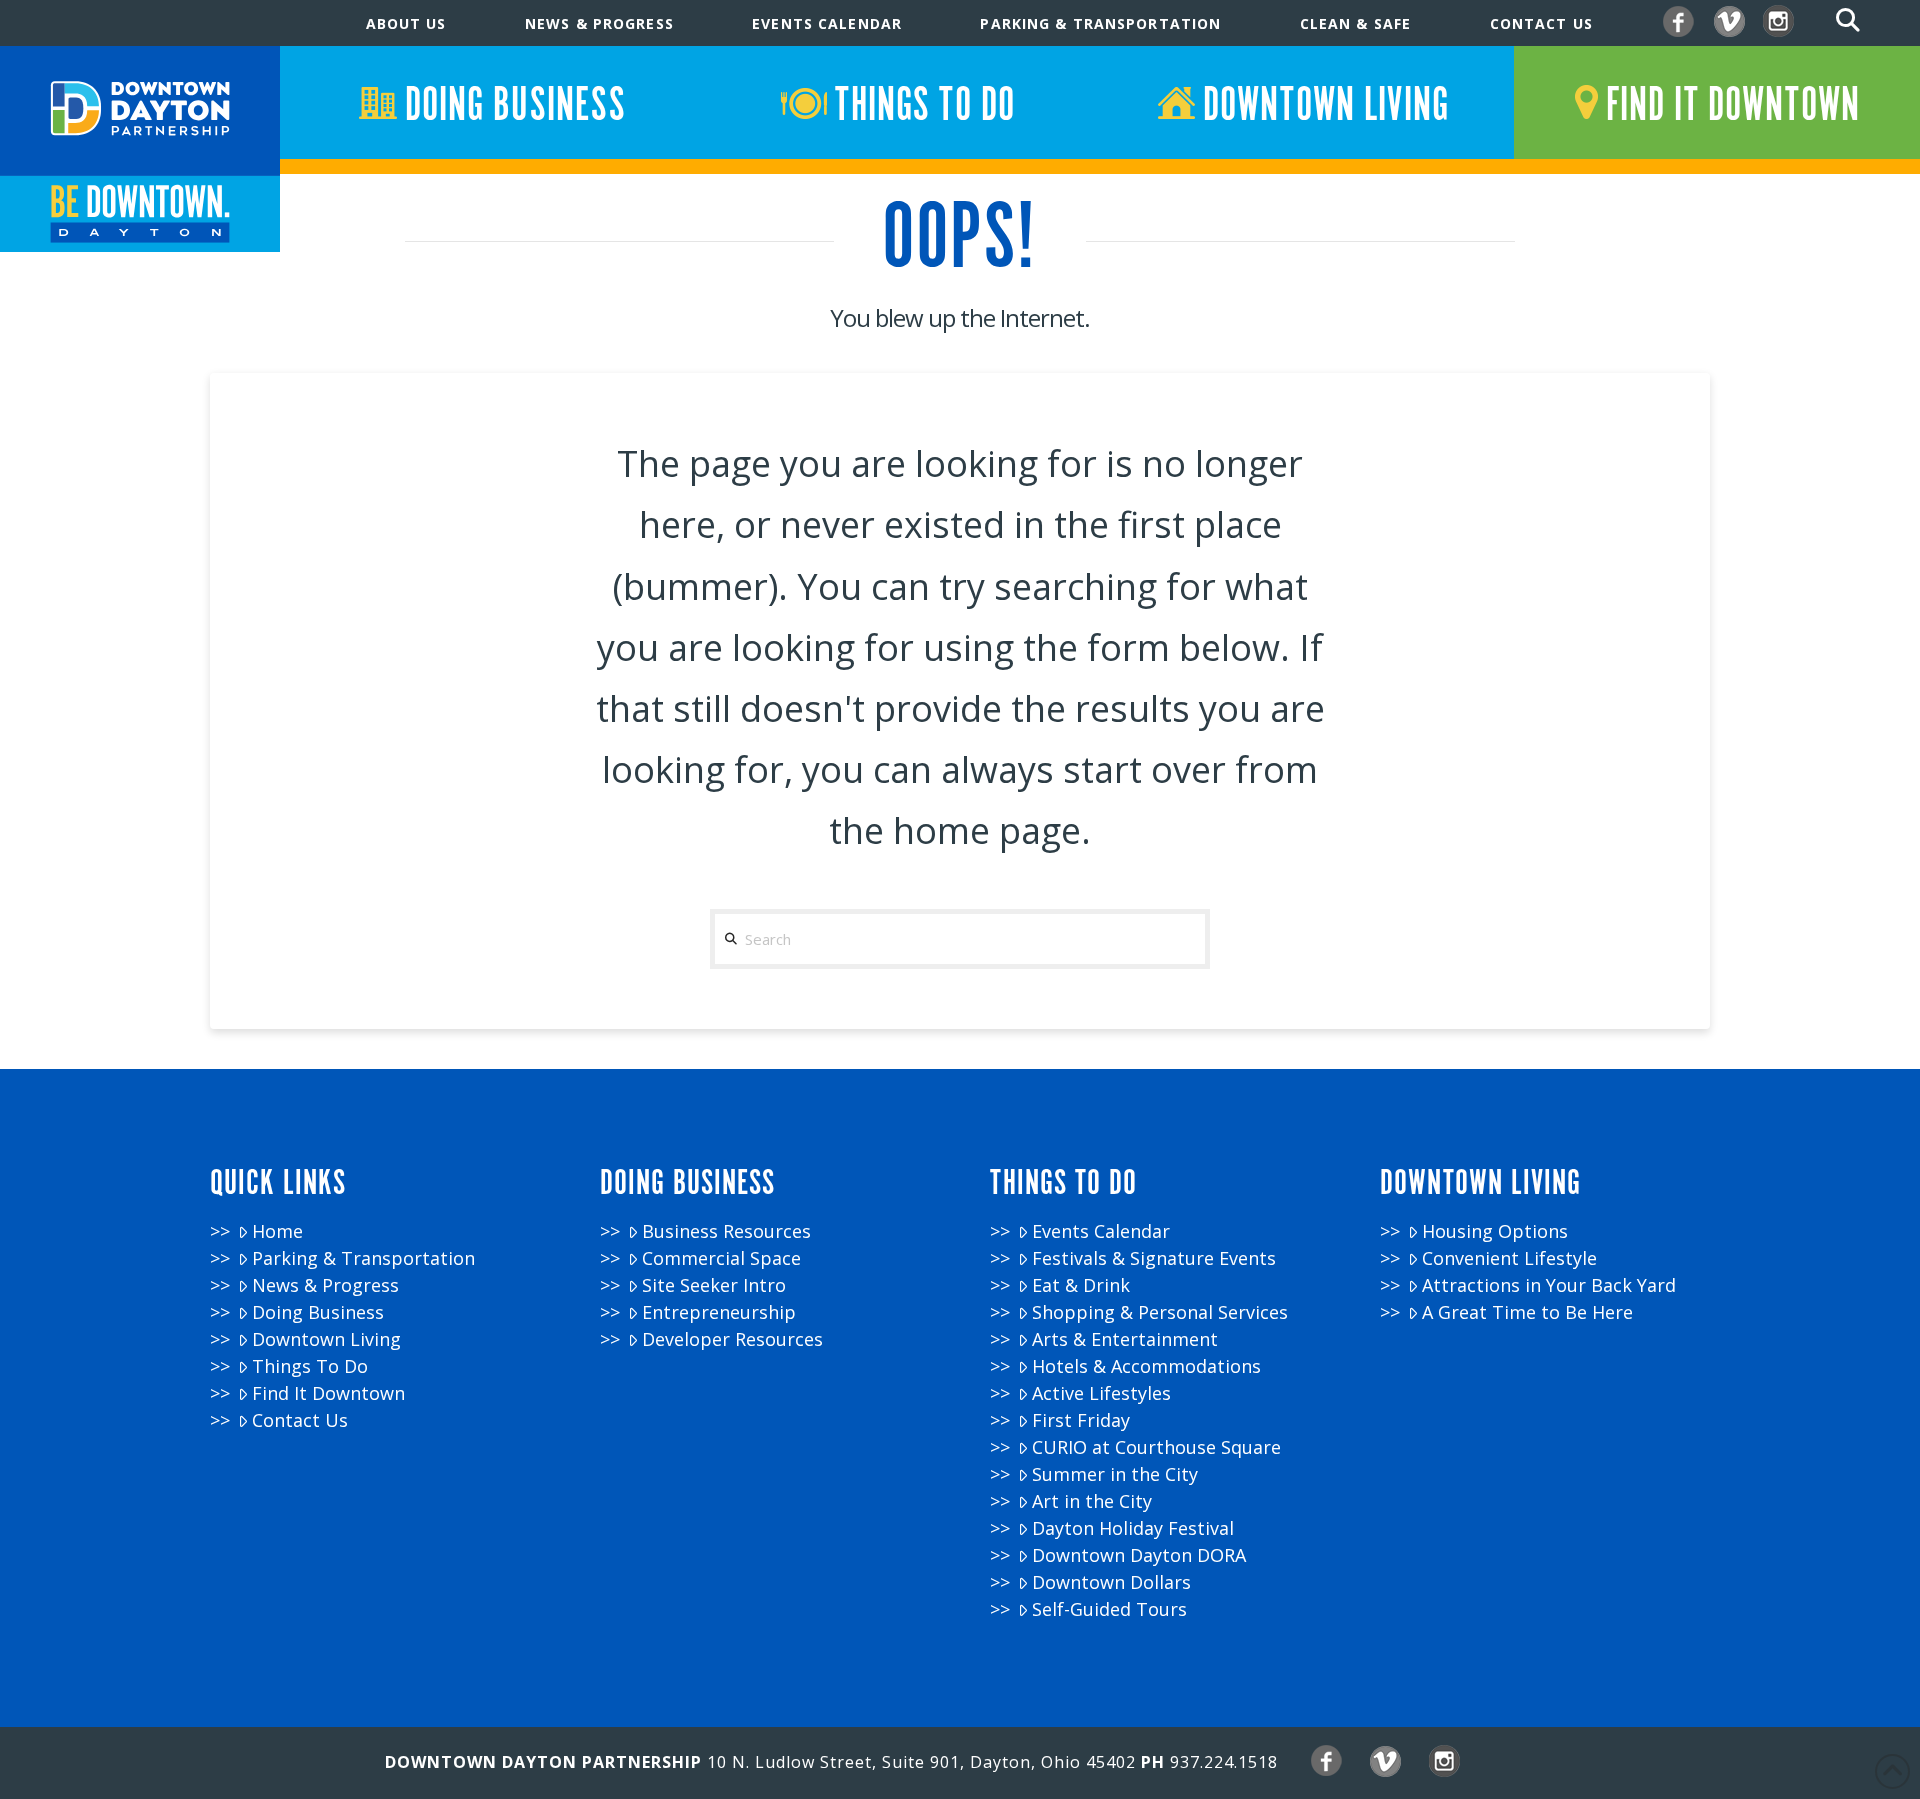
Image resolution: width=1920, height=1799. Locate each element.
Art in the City (1092, 1501)
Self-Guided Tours (1109, 1609)
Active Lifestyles (1101, 1393)
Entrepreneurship (719, 1312)
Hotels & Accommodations (1146, 1366)
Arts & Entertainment (1125, 1339)
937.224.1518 (1224, 1762)
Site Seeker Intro (714, 1285)
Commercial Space (721, 1258)
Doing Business (318, 1312)
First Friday (1081, 1420)
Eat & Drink (1081, 1285)
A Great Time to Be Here (1527, 1312)
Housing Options (1495, 1231)
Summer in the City (1115, 1474)
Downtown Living (326, 1339)
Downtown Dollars (1111, 1582)
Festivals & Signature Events (1154, 1258)
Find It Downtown (328, 1393)
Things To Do (310, 1366)
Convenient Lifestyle (1509, 1258)
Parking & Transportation (363, 1258)
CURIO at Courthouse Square (1156, 1447)
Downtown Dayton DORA (1139, 1555)
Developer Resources (732, 1339)
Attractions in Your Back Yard (1549, 1285)
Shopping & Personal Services (1160, 1312)
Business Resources (726, 1231)
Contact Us (300, 1420)
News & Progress (325, 1285)
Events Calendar (1101, 1231)
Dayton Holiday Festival (1133, 1528)
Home (277, 1231)
